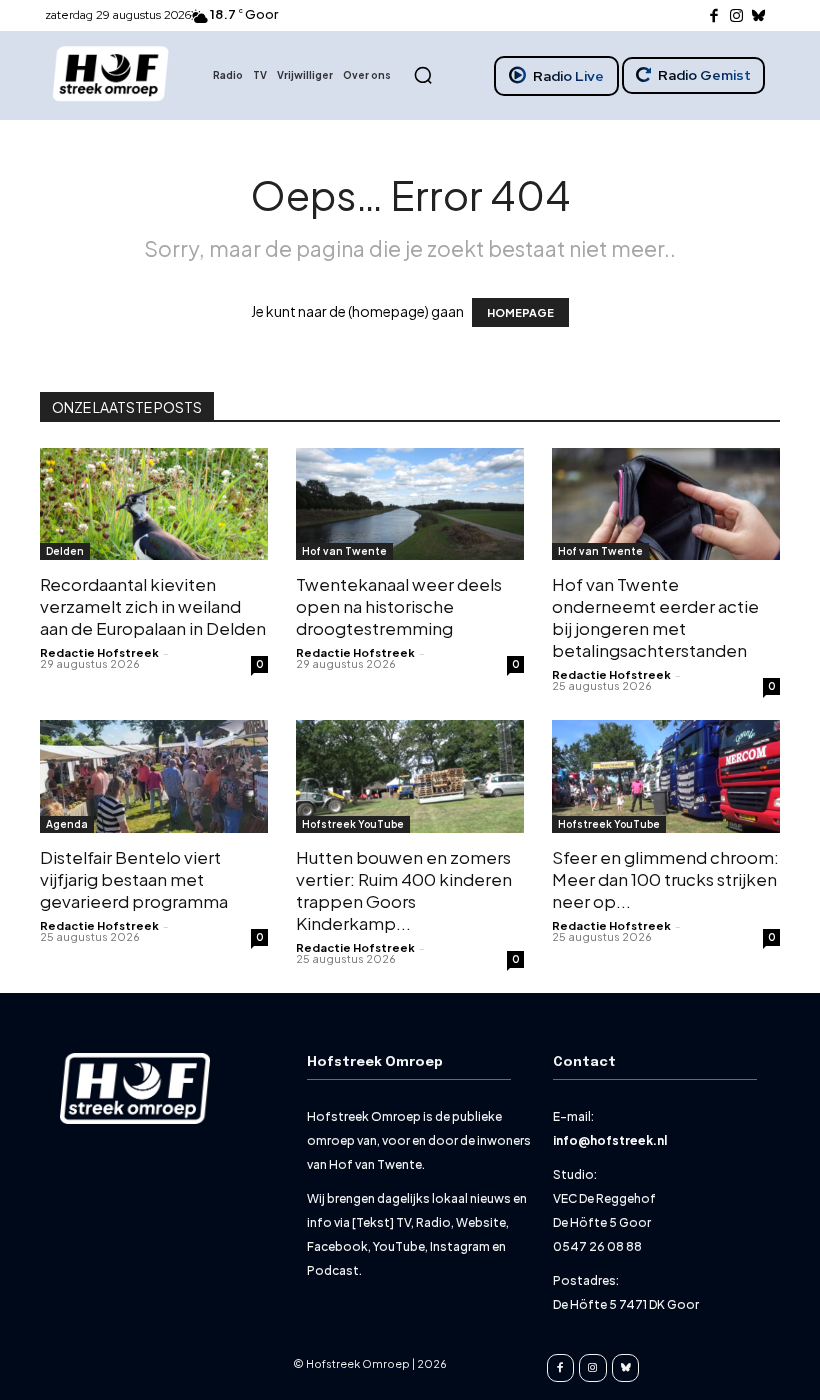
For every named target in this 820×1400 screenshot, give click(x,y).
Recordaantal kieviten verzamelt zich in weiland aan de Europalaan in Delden (153, 606)
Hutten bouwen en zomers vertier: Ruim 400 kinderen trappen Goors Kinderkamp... (404, 890)
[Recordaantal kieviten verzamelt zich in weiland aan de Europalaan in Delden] (154, 504)
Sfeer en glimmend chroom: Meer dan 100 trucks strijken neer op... (665, 879)
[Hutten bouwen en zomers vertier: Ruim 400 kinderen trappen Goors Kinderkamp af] (410, 776)
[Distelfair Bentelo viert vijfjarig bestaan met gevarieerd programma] (154, 776)
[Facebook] (714, 16)
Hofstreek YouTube (353, 824)
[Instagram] (736, 16)
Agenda (67, 824)
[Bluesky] (759, 16)
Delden (65, 551)
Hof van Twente (344, 551)
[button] (423, 75)
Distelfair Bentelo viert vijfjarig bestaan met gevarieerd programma (134, 879)
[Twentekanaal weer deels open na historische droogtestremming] (410, 504)
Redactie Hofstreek (99, 652)
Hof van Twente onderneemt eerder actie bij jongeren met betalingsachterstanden (655, 617)
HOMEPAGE (520, 312)
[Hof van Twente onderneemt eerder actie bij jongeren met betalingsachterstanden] (666, 504)
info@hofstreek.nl (610, 1140)
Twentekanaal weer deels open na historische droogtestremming (399, 606)
